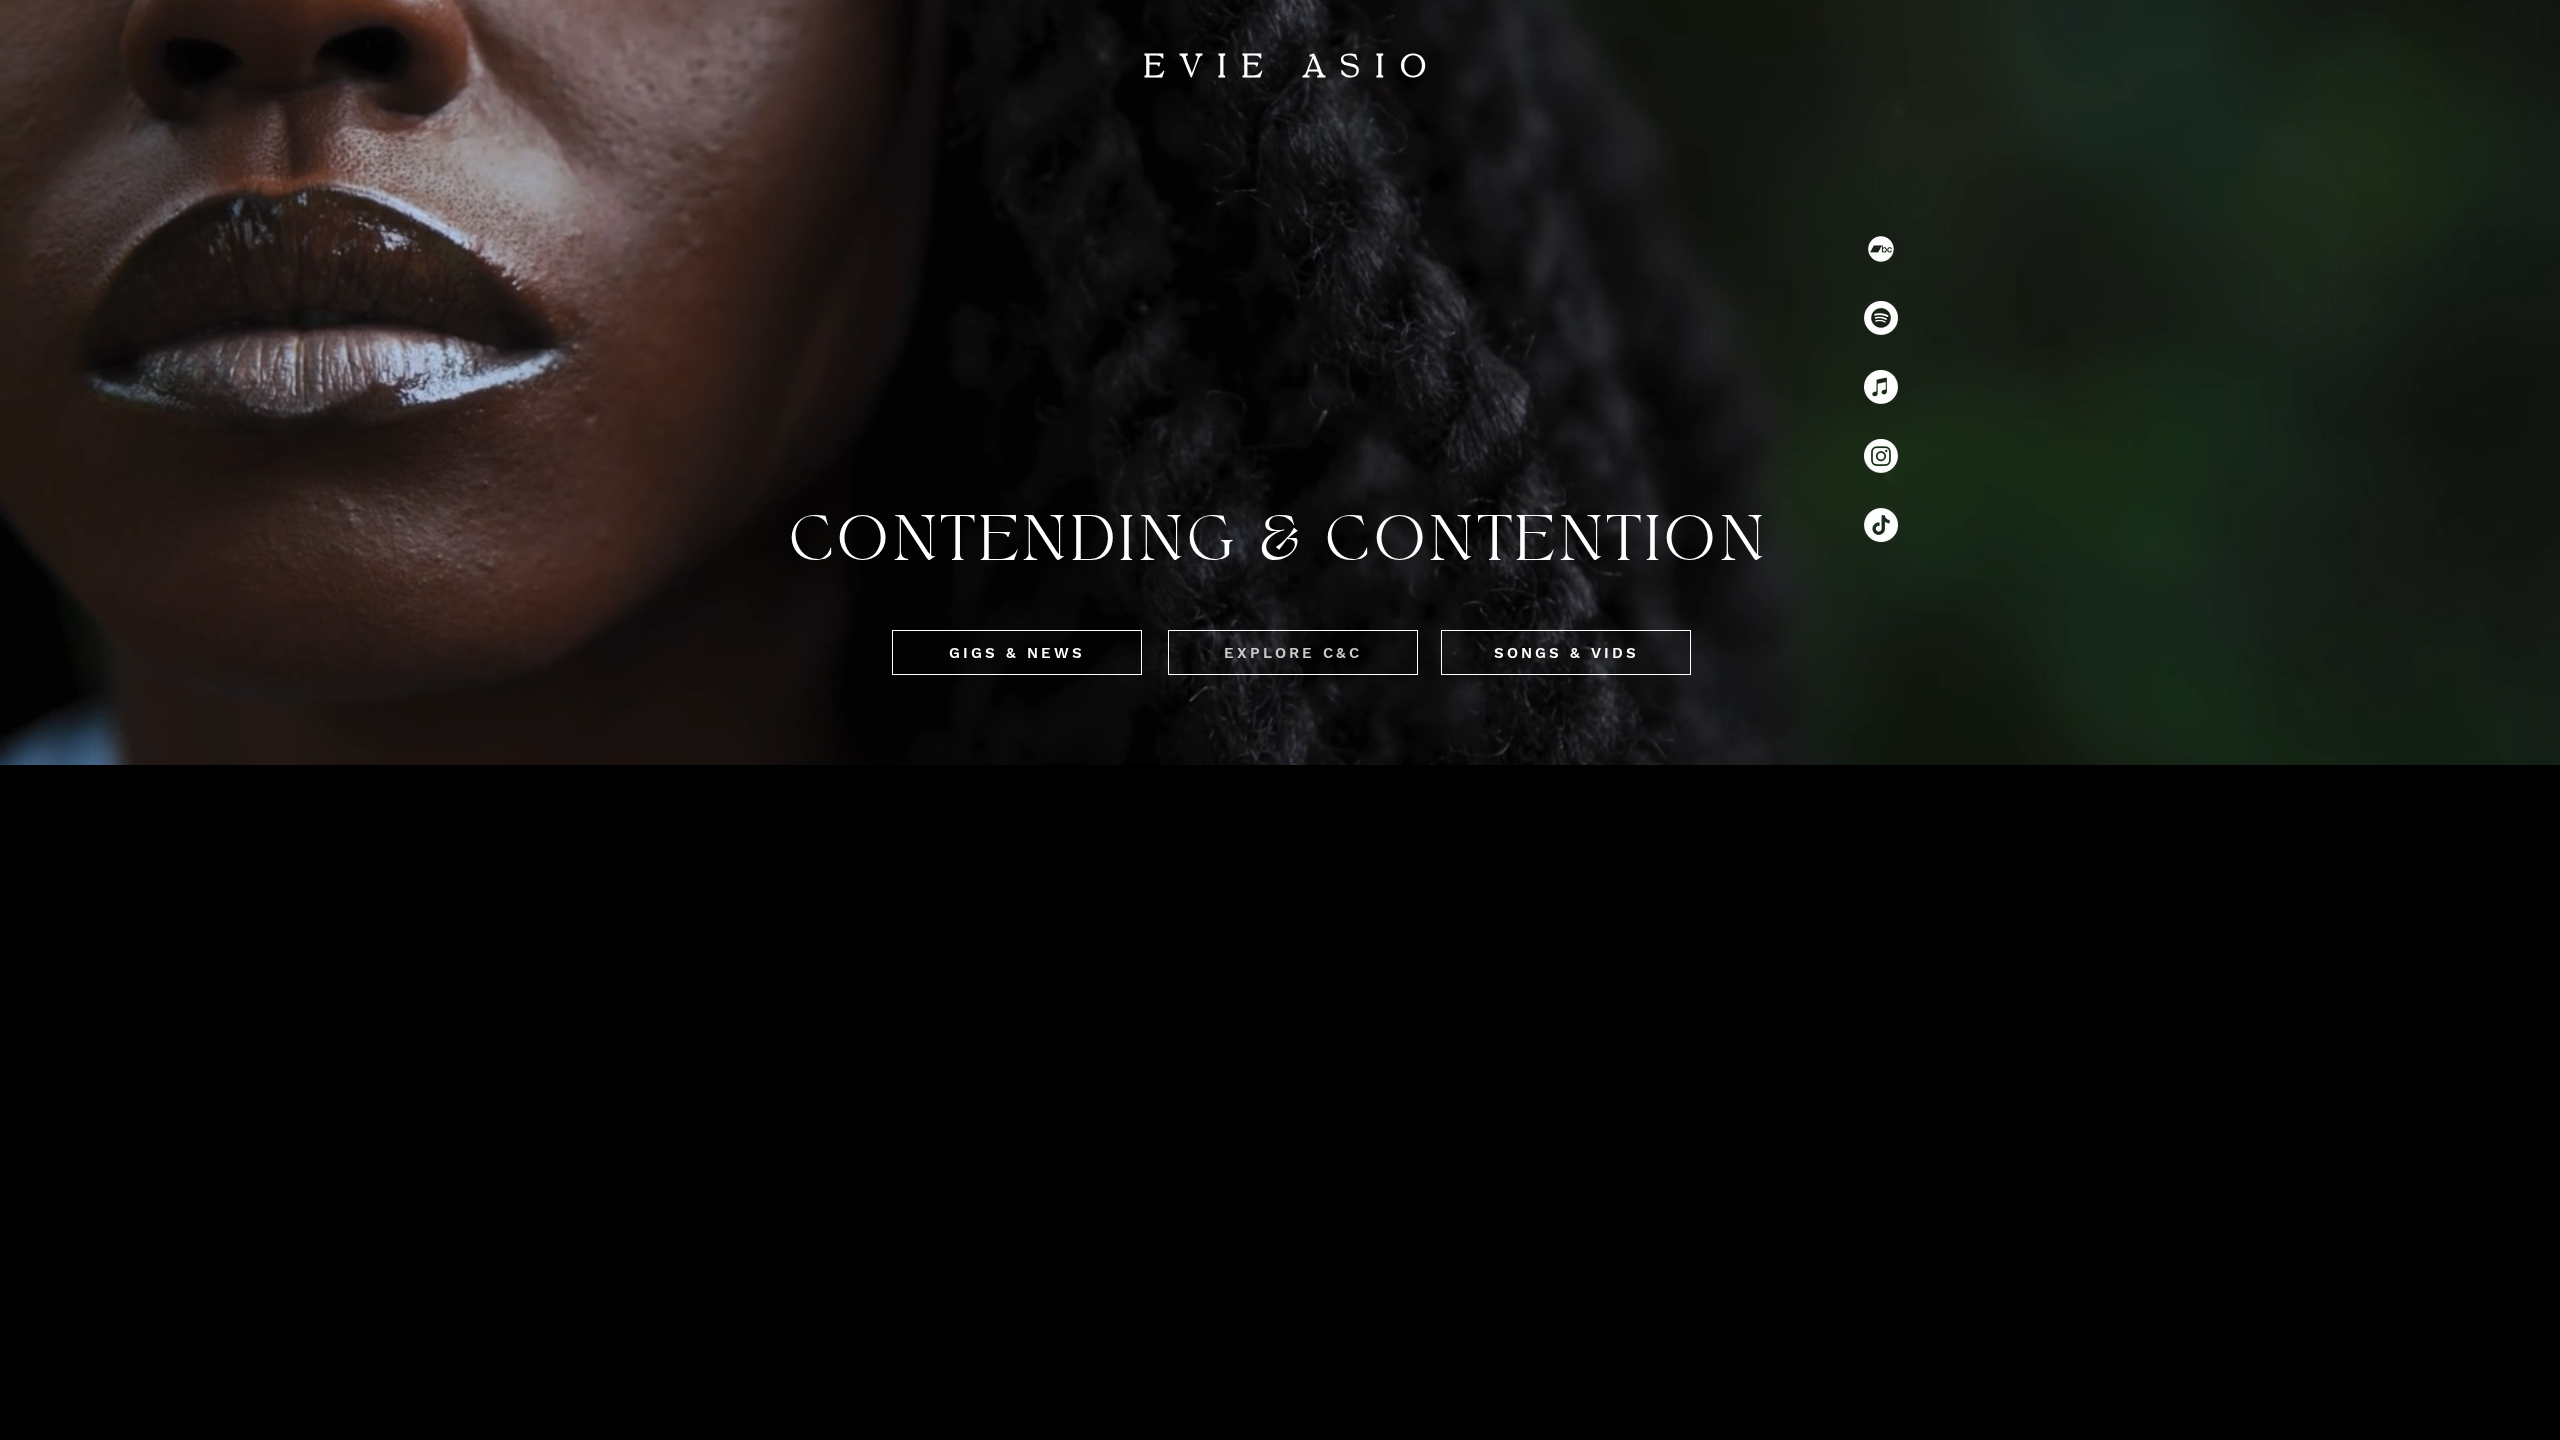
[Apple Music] (1881, 387)
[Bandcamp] (1881, 249)
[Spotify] (1881, 318)
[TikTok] (1881, 525)
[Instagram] (1881, 456)
